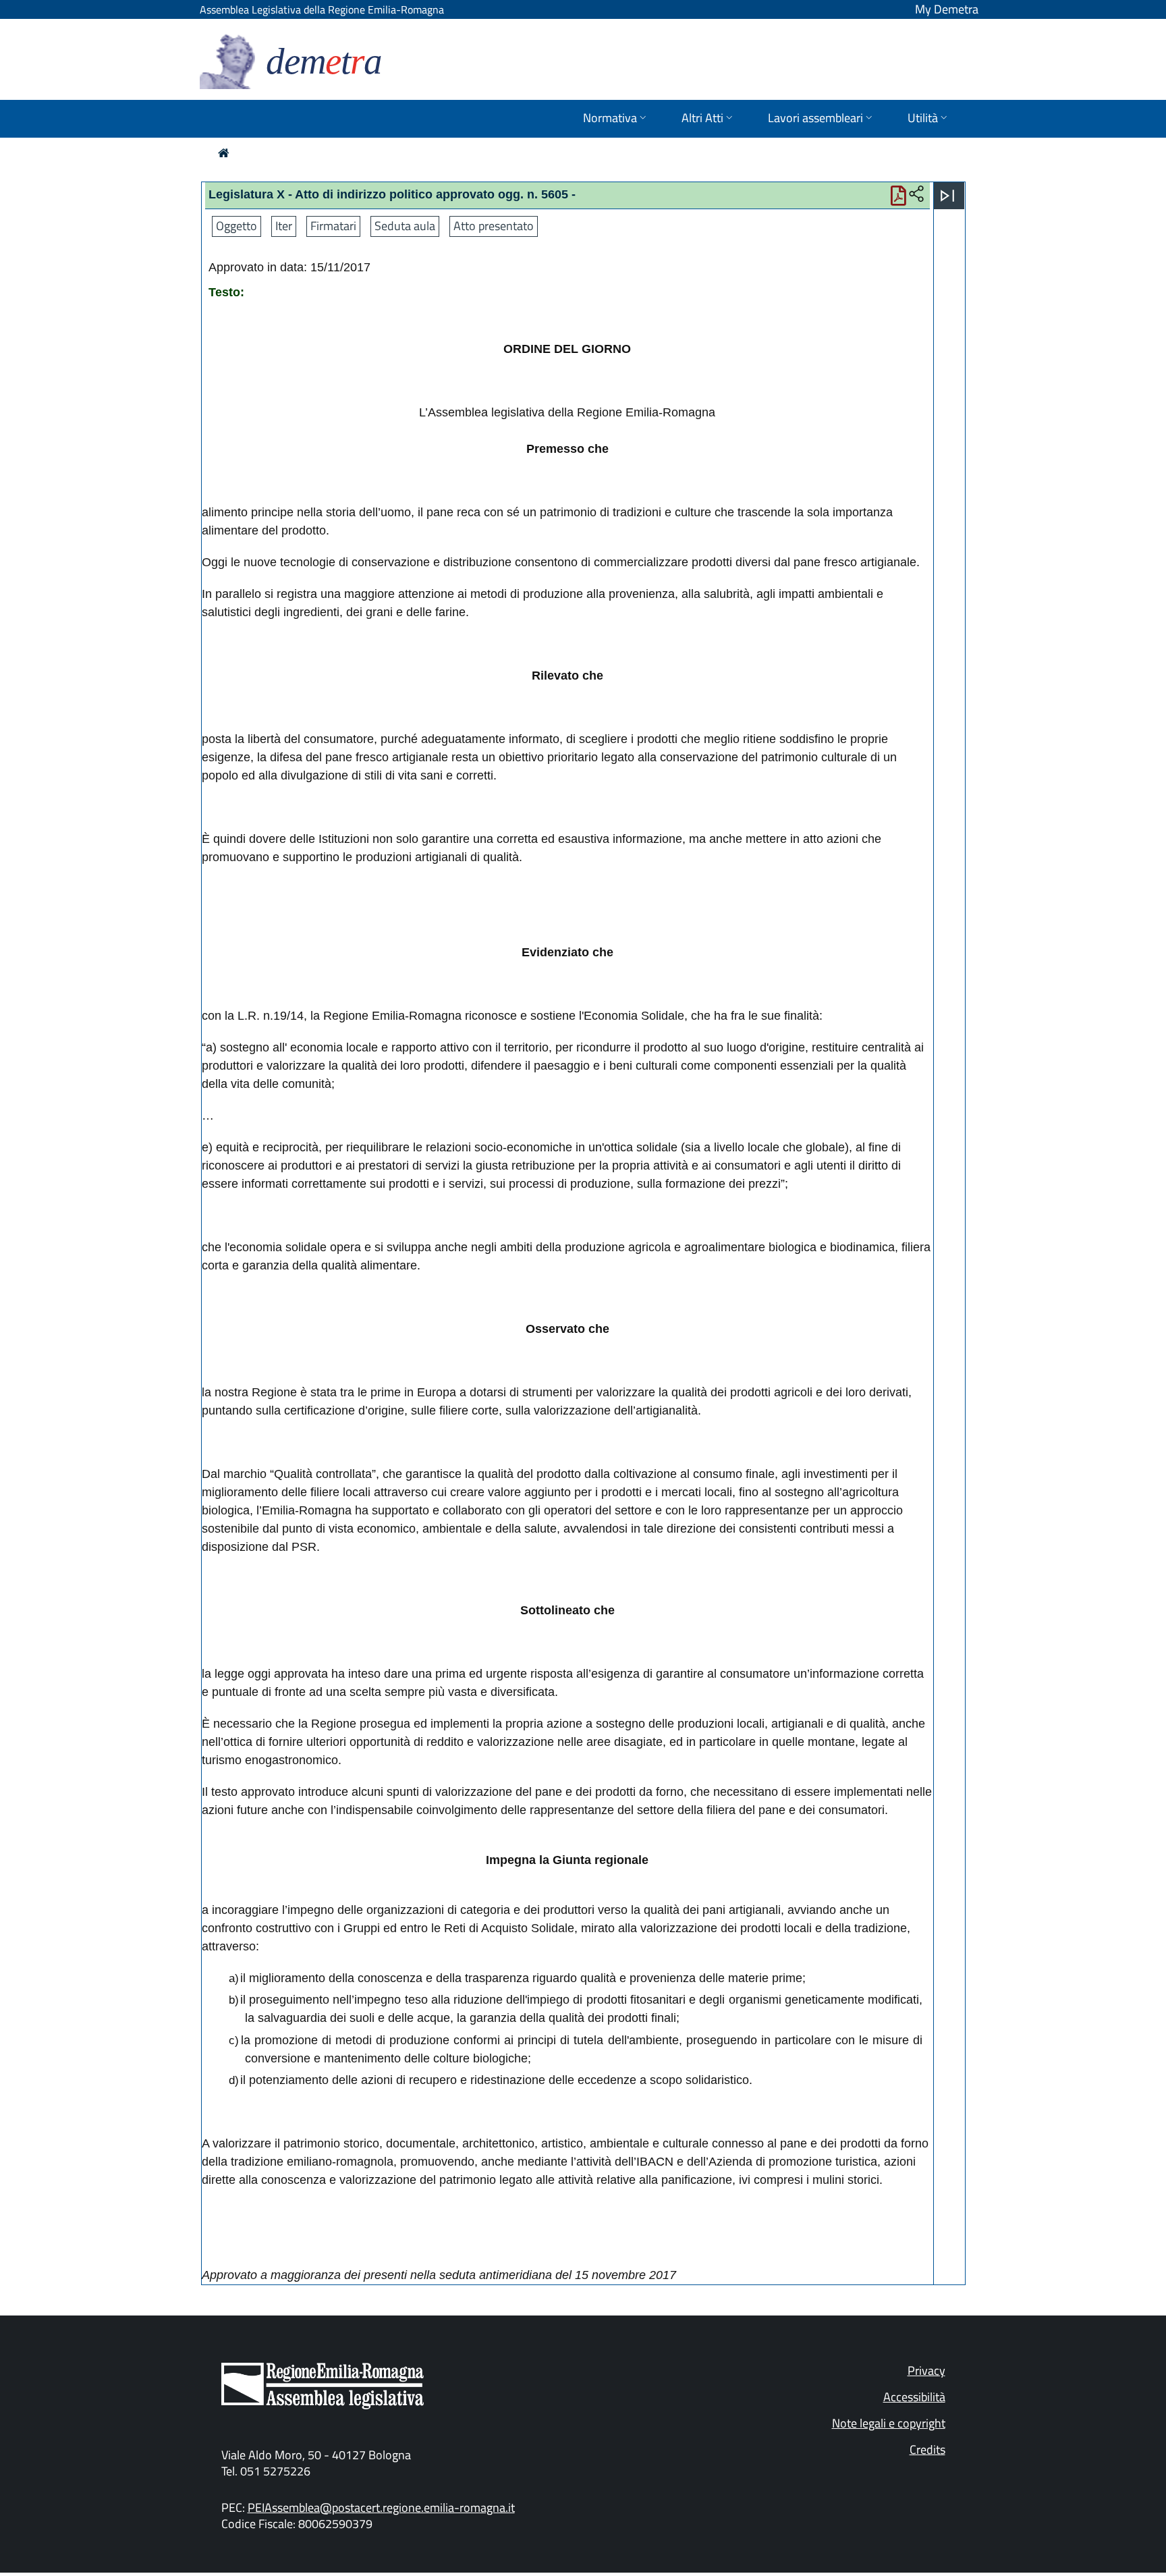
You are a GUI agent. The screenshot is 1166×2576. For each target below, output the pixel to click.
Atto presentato (494, 226)
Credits (927, 2449)
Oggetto (237, 226)
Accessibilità (914, 2397)
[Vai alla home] (224, 153)
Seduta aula (405, 226)
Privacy (926, 2371)
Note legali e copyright (889, 2423)
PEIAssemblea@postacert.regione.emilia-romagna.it (381, 2508)
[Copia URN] (916, 194)
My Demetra (947, 9)
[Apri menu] (947, 196)
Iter (284, 226)
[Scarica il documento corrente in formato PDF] (898, 199)
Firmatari (333, 226)
